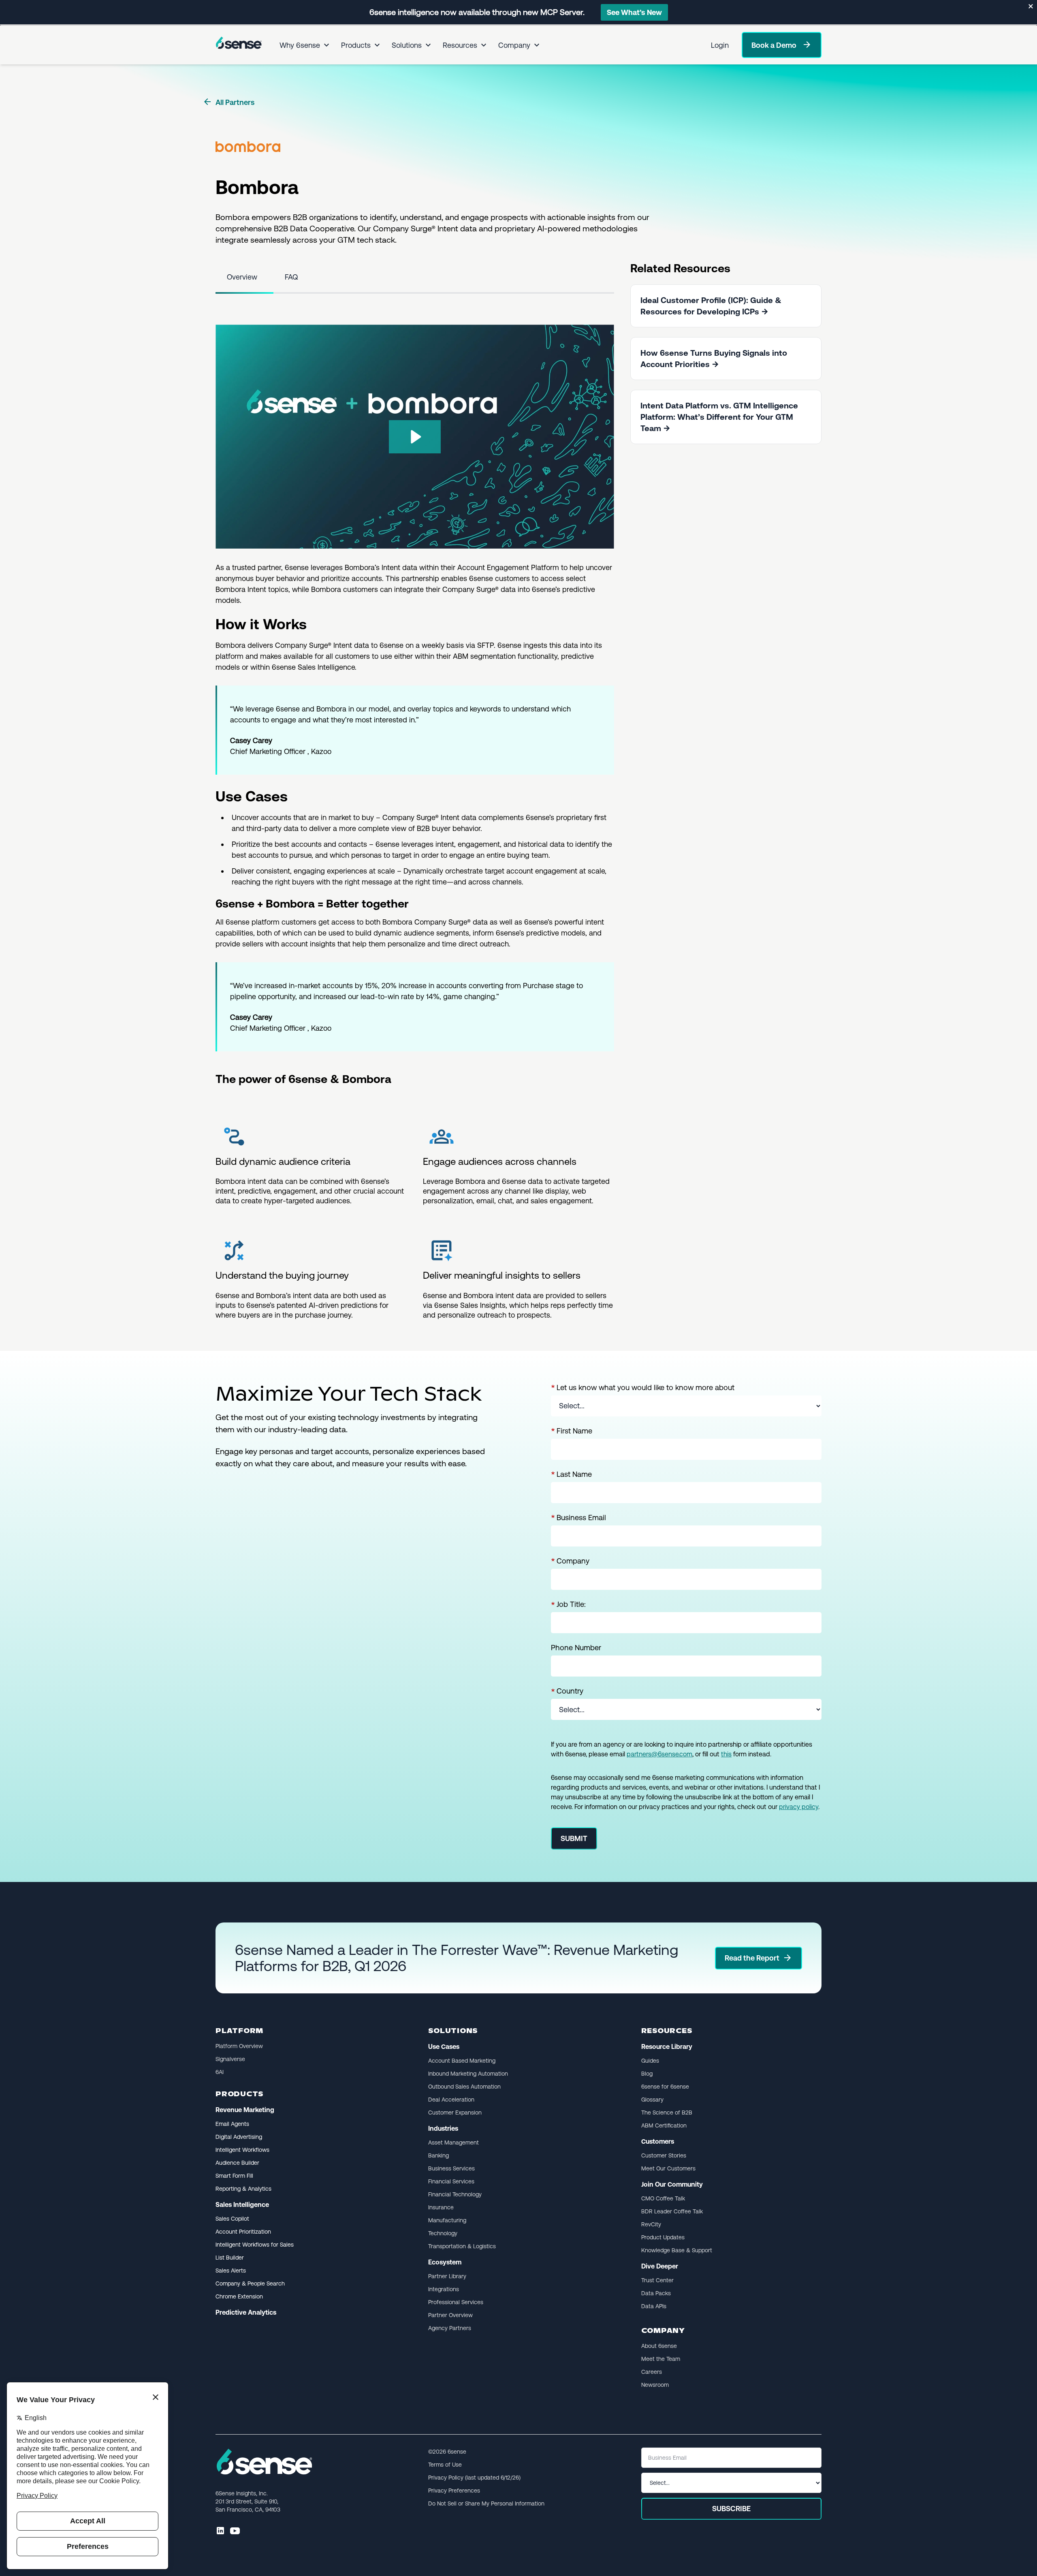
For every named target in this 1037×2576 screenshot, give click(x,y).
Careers (652, 2372)
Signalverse (230, 2059)
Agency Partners (450, 2328)
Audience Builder (237, 2163)
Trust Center (657, 2280)
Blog (647, 2074)
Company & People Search (250, 2283)
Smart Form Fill (234, 2176)
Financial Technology (455, 2194)
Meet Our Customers (668, 2168)
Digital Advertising (239, 2137)
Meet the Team (661, 2359)
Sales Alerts (231, 2271)
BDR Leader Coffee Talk (672, 2211)
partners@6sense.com (659, 1754)
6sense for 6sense (665, 2087)
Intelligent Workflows (242, 2150)
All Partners (228, 102)
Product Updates (663, 2237)
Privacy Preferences (454, 2491)
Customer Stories (664, 2155)
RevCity (651, 2224)
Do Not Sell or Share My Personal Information (486, 2503)
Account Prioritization (243, 2232)
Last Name (571, 1474)
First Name (572, 1431)
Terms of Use (445, 2465)
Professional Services (456, 2302)
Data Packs (656, 2293)
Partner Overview (450, 2315)
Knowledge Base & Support (677, 2250)
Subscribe (731, 2509)
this (726, 1754)
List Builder (230, 2258)
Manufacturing (447, 2220)
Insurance (441, 2207)
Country (567, 1691)
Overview (242, 277)
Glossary (652, 2100)
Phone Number (576, 1648)
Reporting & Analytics (243, 2189)
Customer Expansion (455, 2112)
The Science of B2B (667, 2112)
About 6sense (659, 2346)
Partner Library (447, 2276)
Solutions (407, 45)
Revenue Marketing (245, 2110)
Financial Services (451, 2181)
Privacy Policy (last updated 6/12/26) (474, 2478)
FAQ (291, 277)
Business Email (578, 1518)
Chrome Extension (239, 2296)
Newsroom (655, 2385)
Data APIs (654, 2306)
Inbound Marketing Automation (468, 2074)
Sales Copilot (232, 2219)
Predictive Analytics (246, 2312)
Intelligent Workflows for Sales (255, 2245)
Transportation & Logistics (462, 2246)
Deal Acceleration (451, 2100)
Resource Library (667, 2047)
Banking (438, 2155)
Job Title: (568, 1604)
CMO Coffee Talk (663, 2198)
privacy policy (799, 1807)
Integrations (444, 2289)
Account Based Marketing (462, 2061)
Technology (443, 2233)
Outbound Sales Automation (464, 2087)
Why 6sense (300, 45)
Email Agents (232, 2124)
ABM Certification (664, 2125)
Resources (460, 45)
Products (356, 45)
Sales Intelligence (242, 2205)
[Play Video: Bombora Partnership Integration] (415, 437)
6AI (220, 2072)
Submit (574, 1838)
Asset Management (453, 2142)
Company (514, 45)
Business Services (451, 2168)
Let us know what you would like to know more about (643, 1388)
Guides (650, 2061)
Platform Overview (239, 2046)
